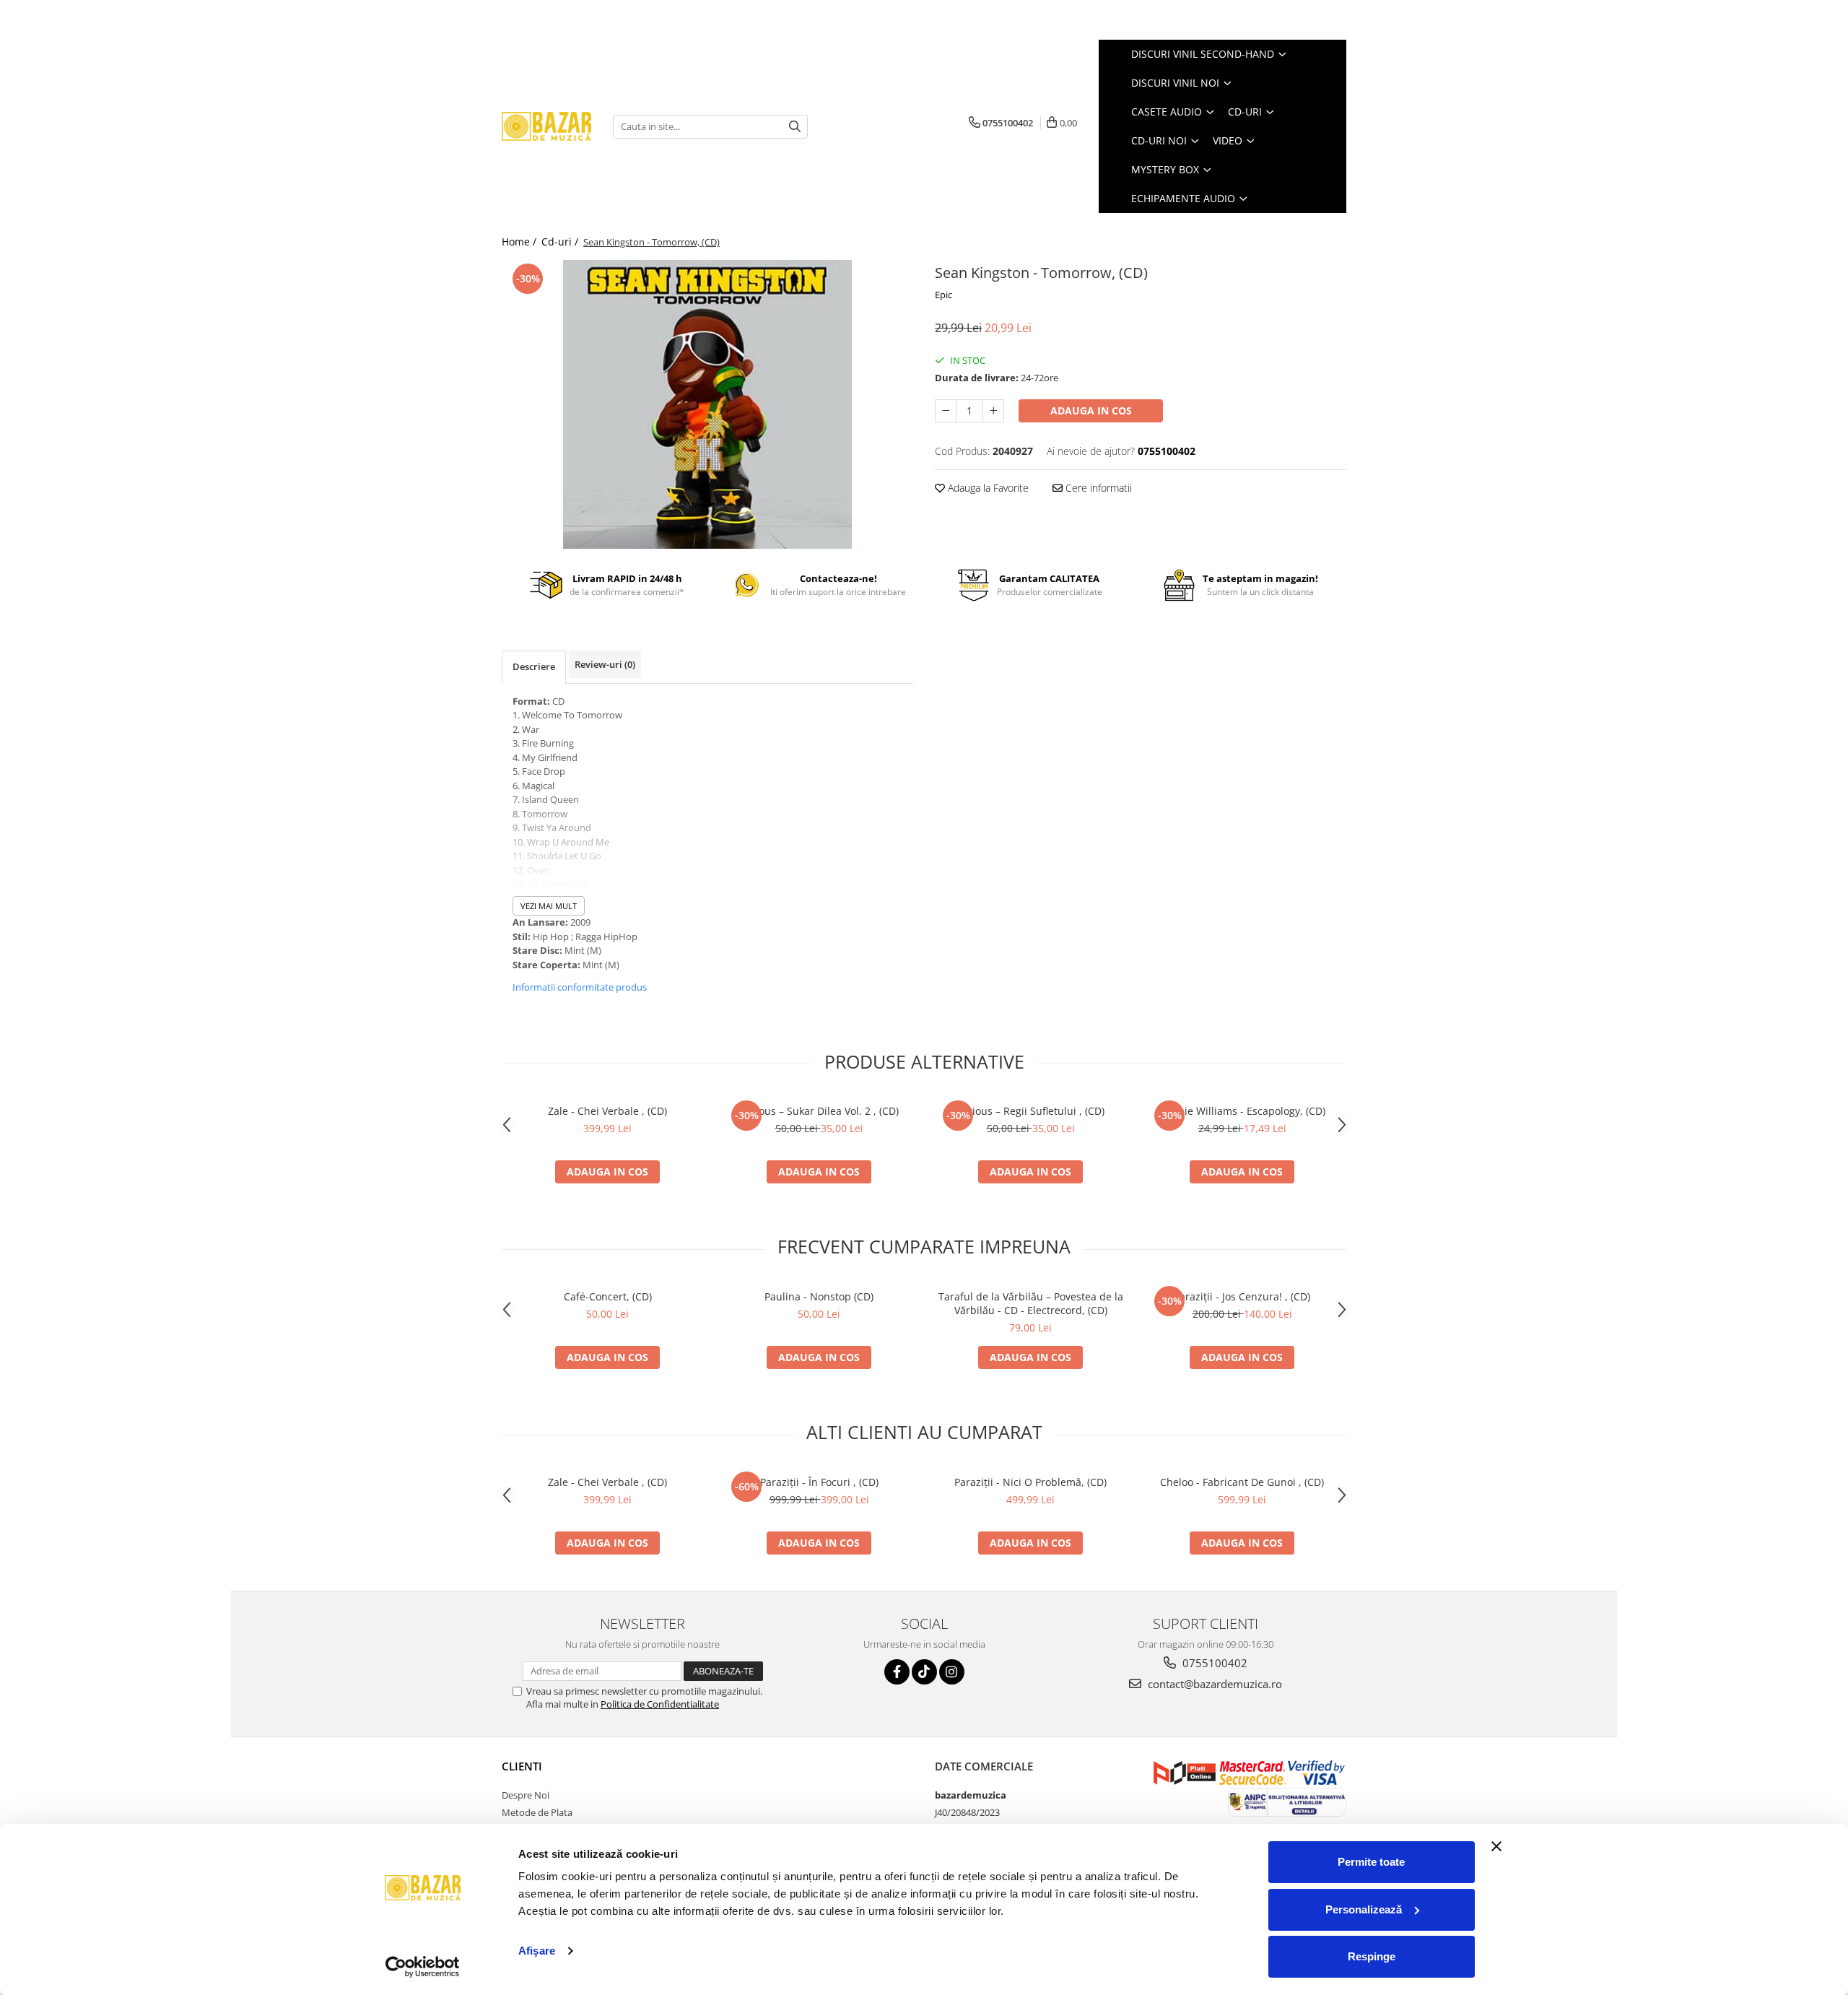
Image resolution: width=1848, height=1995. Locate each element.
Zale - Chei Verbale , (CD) (607, 1111)
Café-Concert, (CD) (608, 1296)
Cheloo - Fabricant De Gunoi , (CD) (1242, 1482)
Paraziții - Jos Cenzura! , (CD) (1242, 1296)
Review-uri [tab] (605, 664)
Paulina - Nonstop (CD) (819, 1296)
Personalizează (1364, 1909)
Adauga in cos (1091, 410)
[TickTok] (924, 1672)
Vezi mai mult (549, 906)
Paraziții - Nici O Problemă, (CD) (1030, 1482)
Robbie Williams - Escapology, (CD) (1242, 1111)
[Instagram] (952, 1672)
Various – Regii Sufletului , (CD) (1030, 1111)
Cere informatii (1097, 488)
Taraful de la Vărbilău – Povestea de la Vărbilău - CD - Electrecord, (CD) (1031, 1303)
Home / (520, 242)
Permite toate (1371, 1862)
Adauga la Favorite (987, 488)
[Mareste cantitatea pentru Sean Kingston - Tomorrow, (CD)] (993, 411)
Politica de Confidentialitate (660, 1704)
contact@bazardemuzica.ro (1213, 1684)
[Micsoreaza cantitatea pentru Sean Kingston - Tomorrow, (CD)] (946, 411)
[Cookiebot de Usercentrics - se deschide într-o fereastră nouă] (423, 1967)
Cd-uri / (561, 242)
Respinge (1372, 1956)
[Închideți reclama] (1496, 1846)
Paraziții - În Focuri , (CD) (819, 1482)
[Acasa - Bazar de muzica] (546, 127)
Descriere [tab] (534, 666)
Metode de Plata (537, 1812)
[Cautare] (795, 127)
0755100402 (1213, 1663)
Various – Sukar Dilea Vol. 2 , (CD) (819, 1111)
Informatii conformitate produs (580, 987)
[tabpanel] (707, 404)
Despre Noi (526, 1795)
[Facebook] (897, 1672)
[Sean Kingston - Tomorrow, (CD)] (707, 404)
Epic (943, 295)
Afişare (537, 1951)
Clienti (522, 1766)
